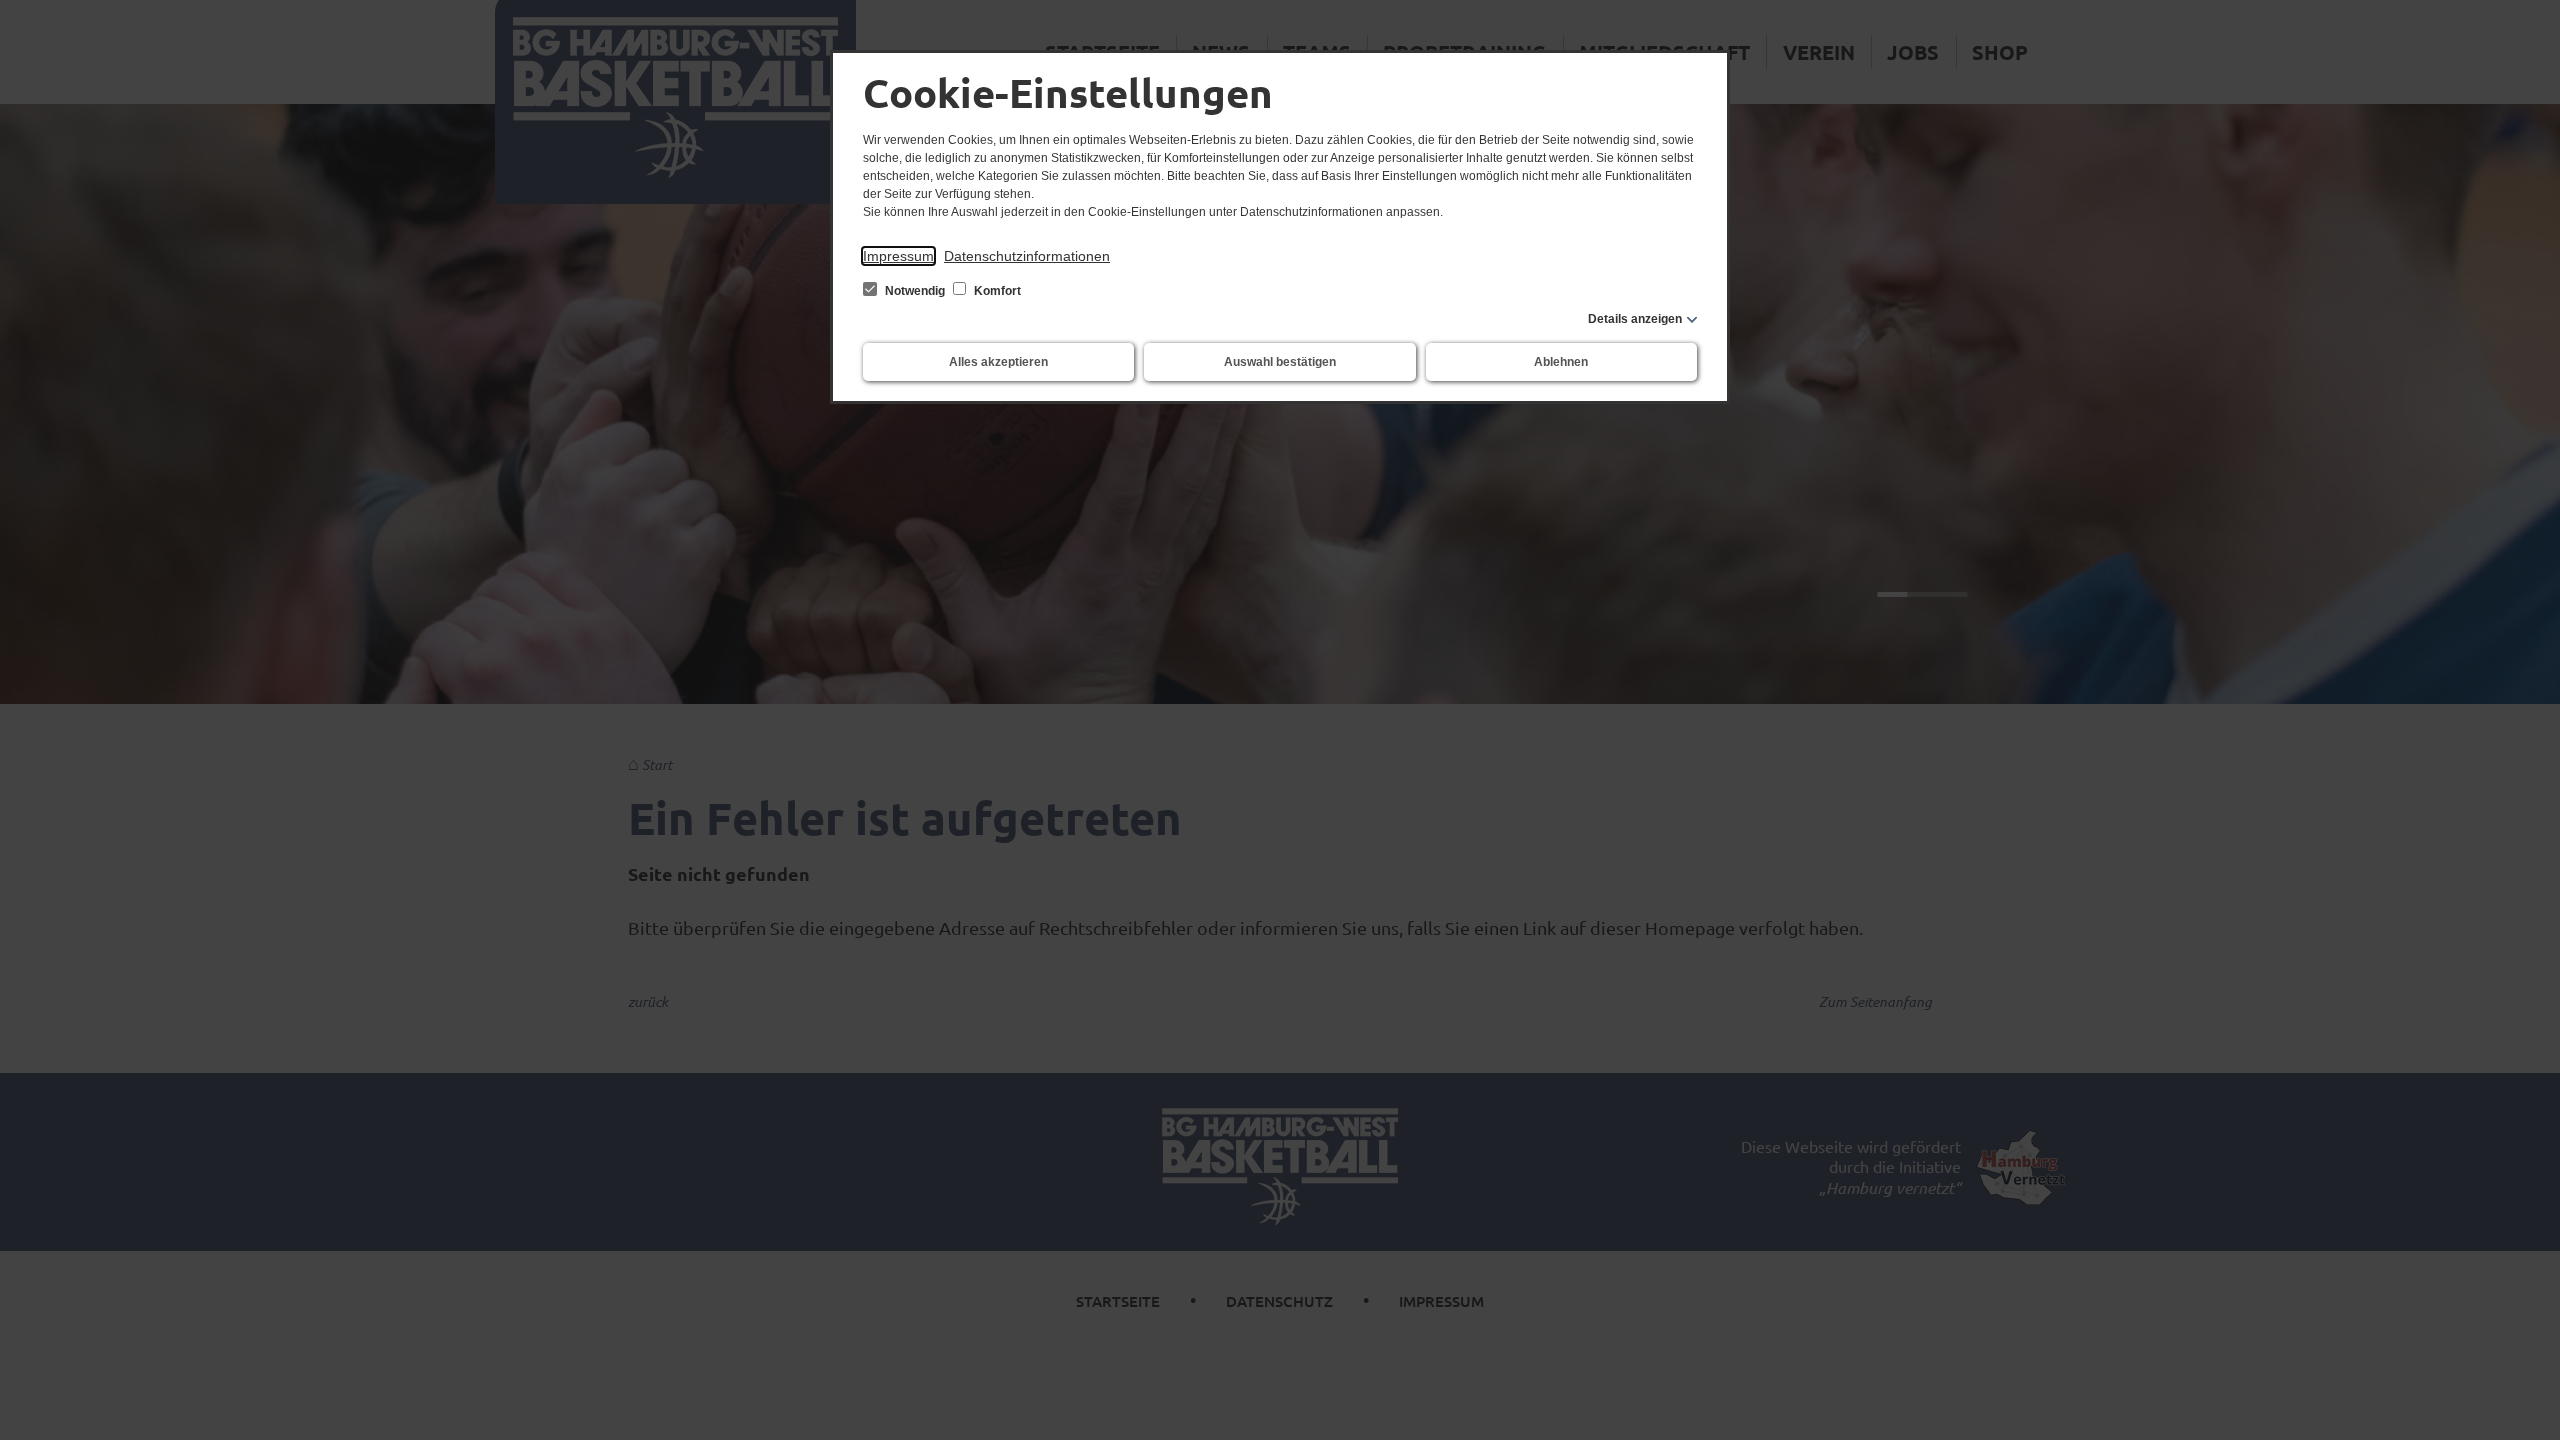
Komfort (996, 291)
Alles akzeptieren (998, 362)
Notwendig (915, 291)
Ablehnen (1561, 362)
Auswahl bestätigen (1280, 362)
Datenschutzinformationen (1027, 256)
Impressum (898, 256)
